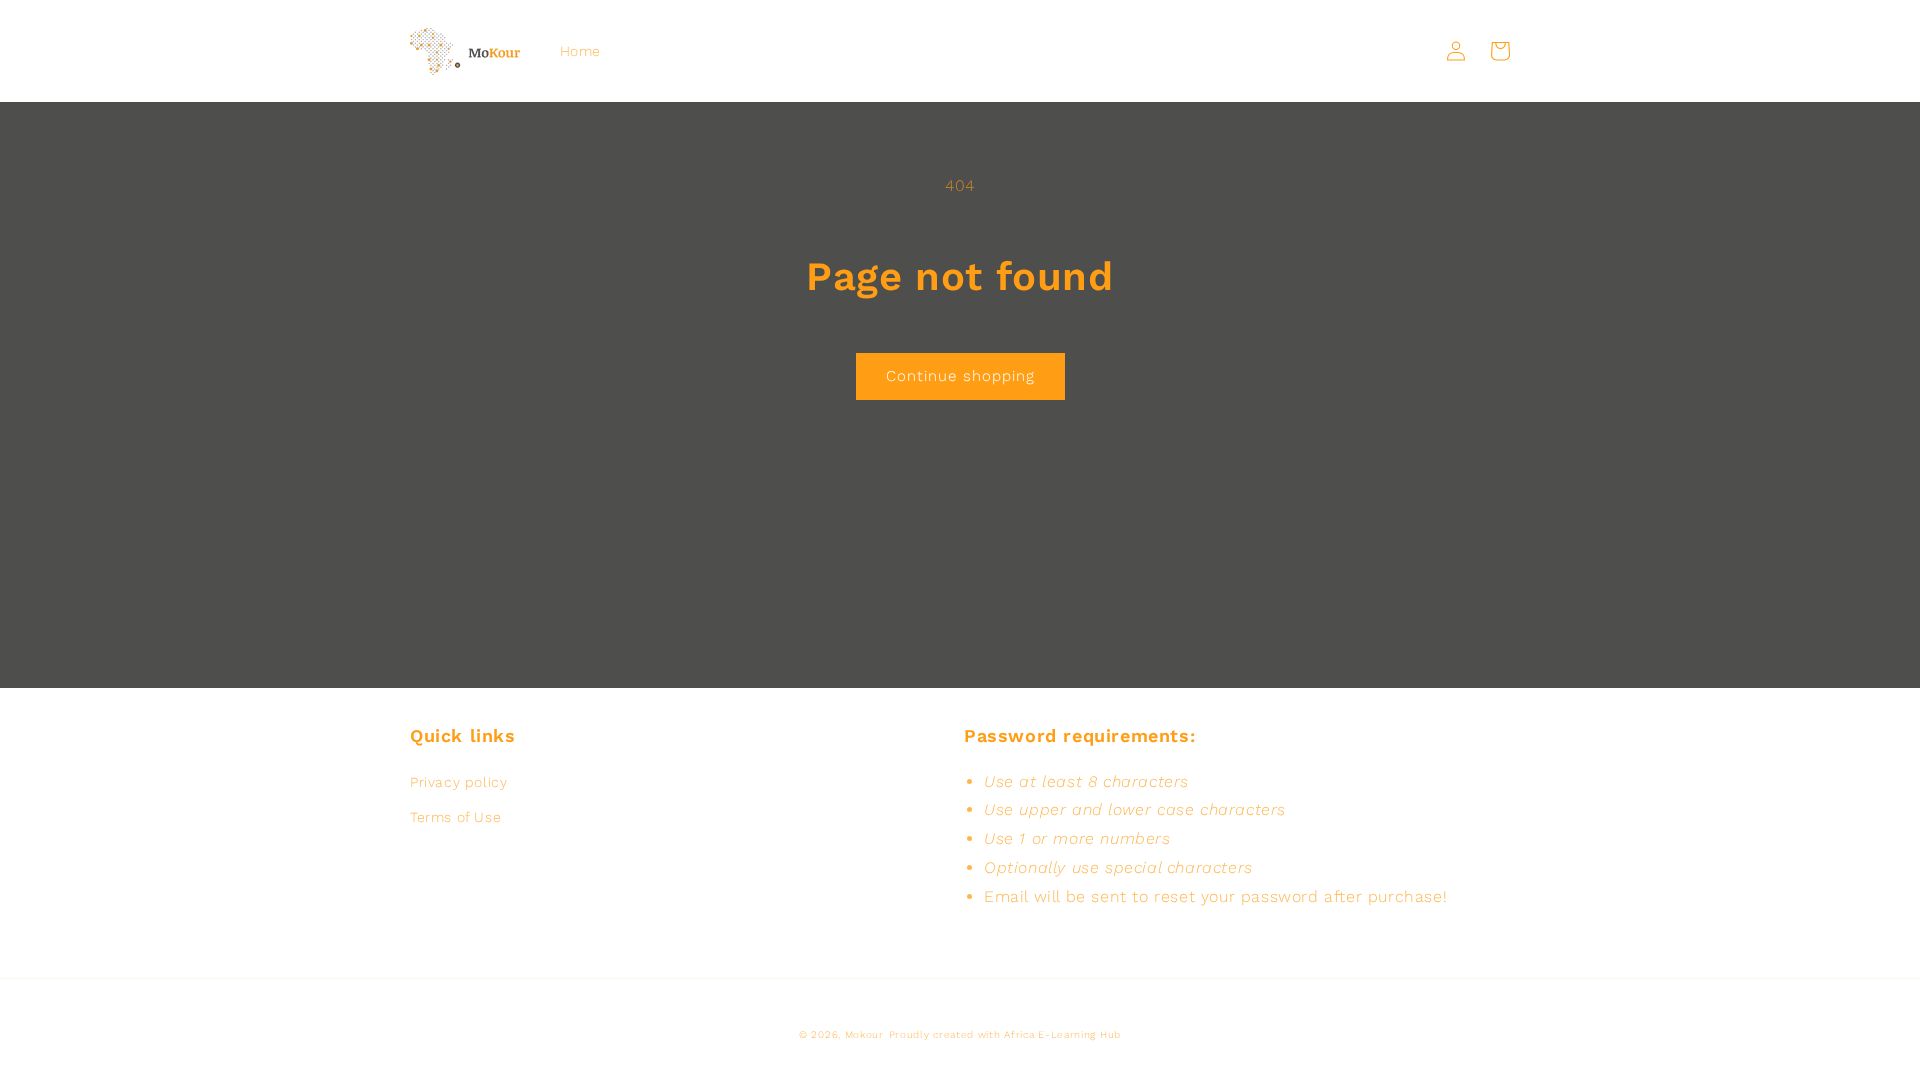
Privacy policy (458, 782)
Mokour (864, 1034)
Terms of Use (455, 817)
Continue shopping (960, 376)
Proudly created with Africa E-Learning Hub (1005, 1034)
